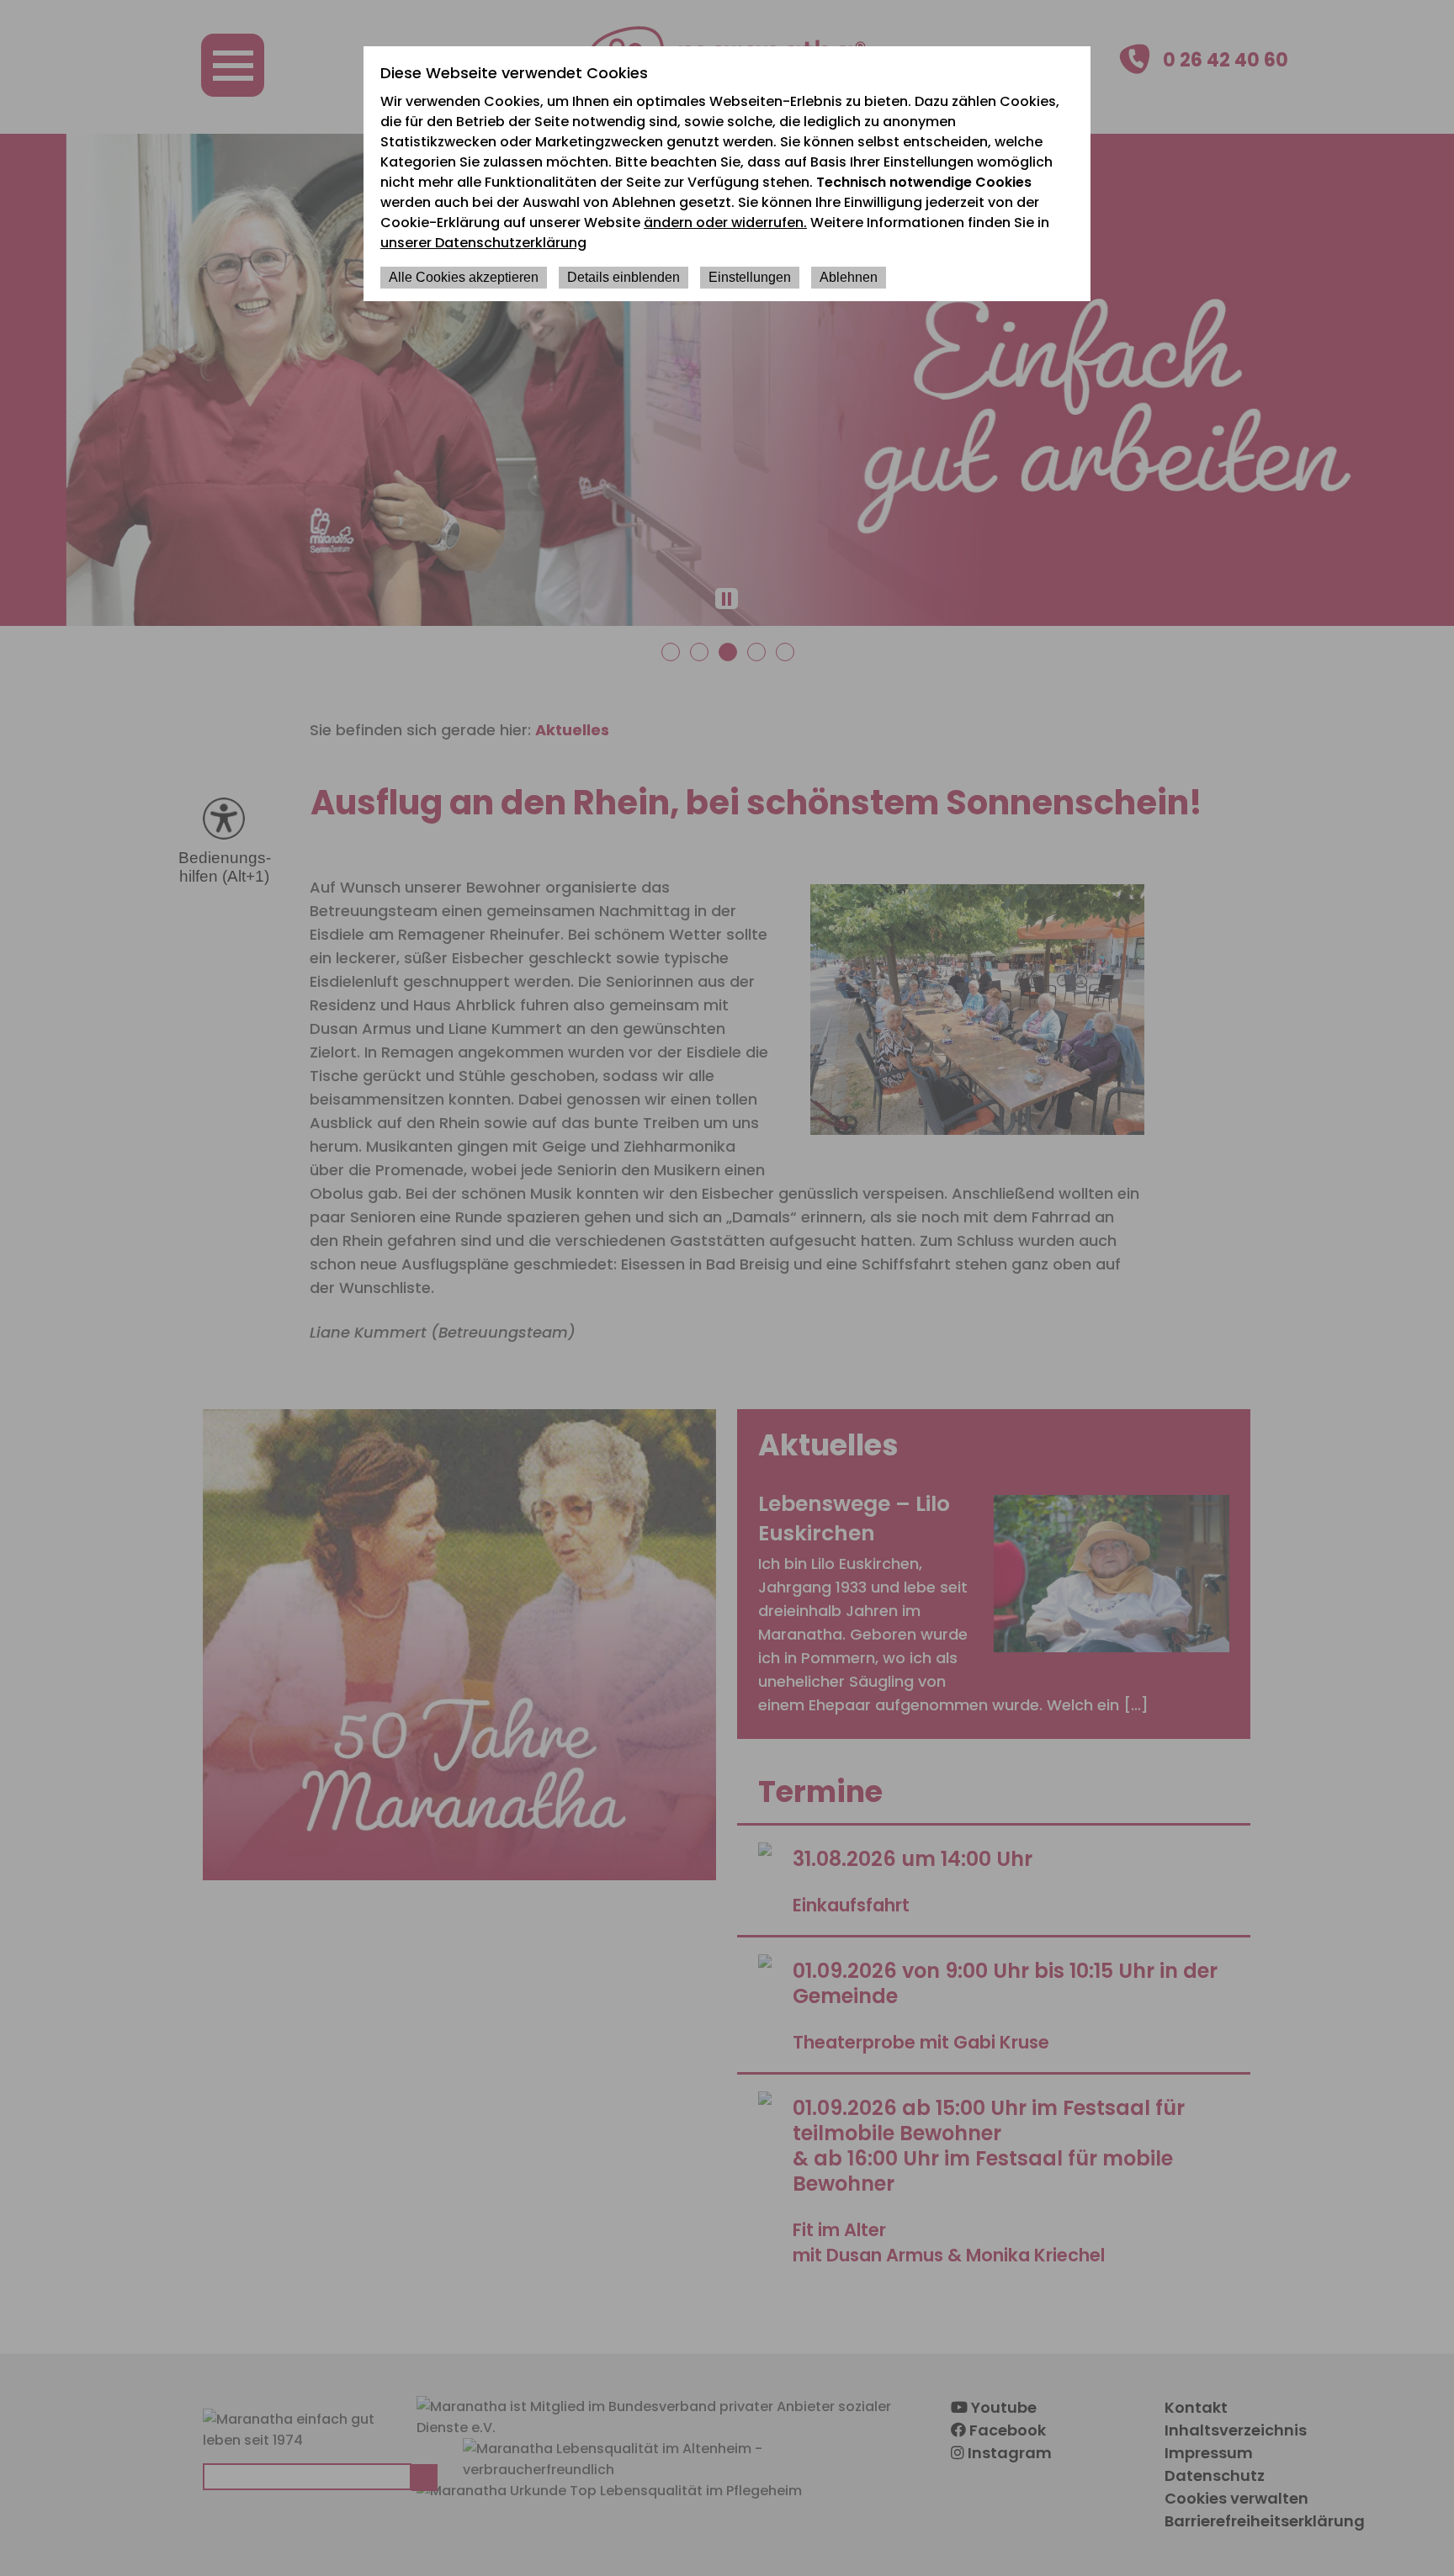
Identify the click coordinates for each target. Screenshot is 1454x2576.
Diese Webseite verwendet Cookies (514, 73)
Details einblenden (624, 277)
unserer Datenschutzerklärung (483, 243)
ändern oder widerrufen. (725, 223)
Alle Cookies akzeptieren (464, 277)
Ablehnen (849, 277)
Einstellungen (750, 277)
